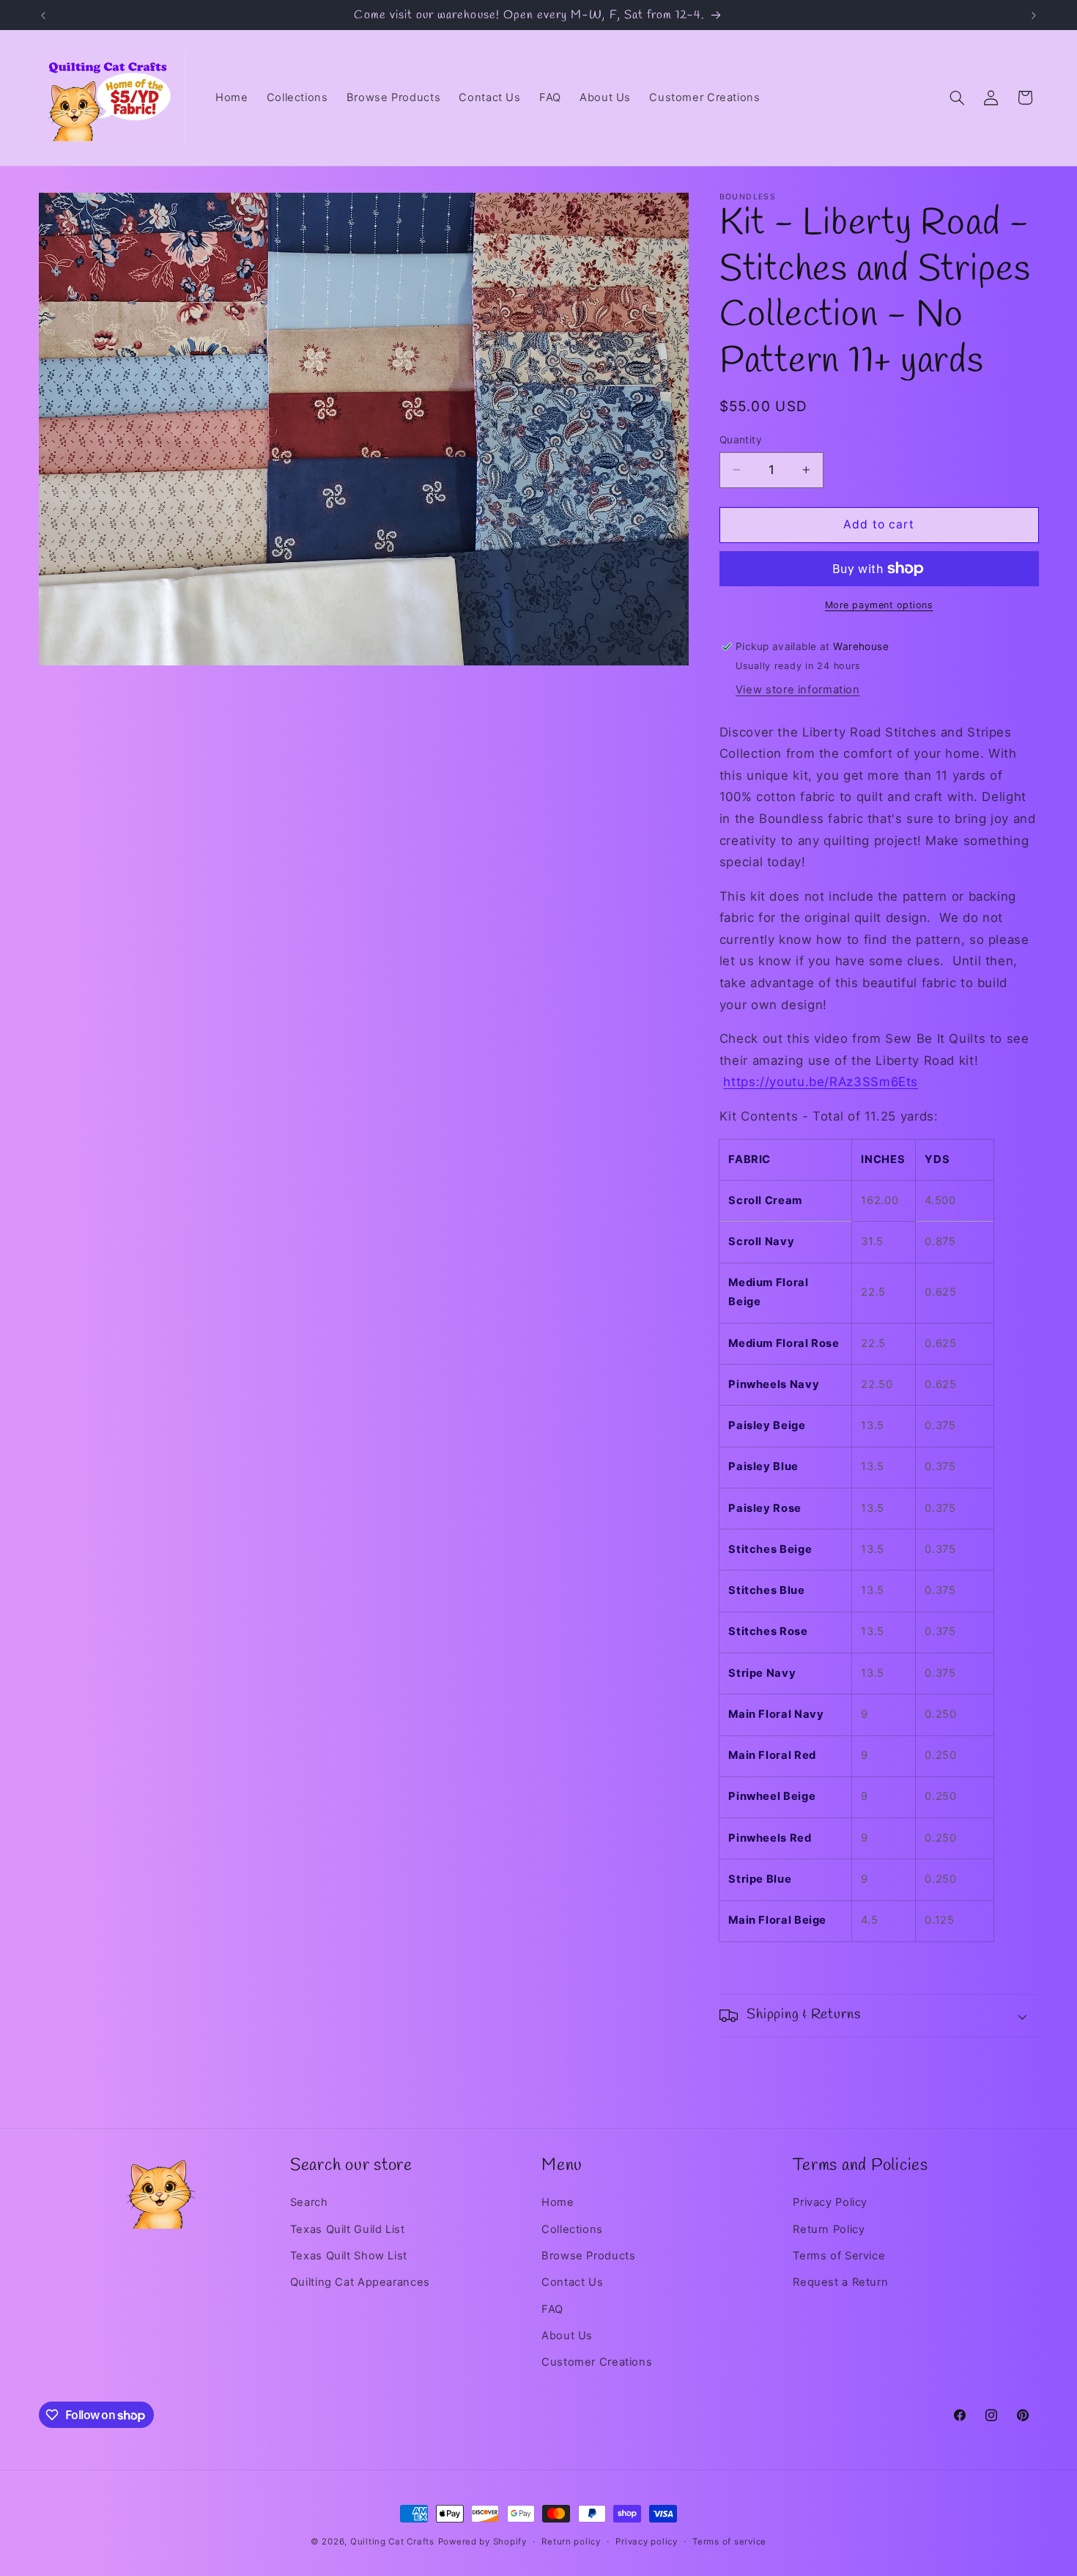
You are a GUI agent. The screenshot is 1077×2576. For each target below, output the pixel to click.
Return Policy (829, 2229)
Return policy (571, 2542)
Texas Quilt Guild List (348, 2229)
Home (558, 2202)
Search (309, 2202)
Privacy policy (646, 2542)
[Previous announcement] (43, 15)
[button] (957, 97)
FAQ (552, 2309)
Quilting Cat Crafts (392, 2542)
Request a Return (840, 2283)
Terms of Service (839, 2256)
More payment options (879, 605)
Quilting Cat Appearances (360, 2283)
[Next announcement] (1034, 15)
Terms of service (729, 2542)
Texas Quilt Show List (349, 2256)
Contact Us (572, 2283)
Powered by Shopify (482, 2542)
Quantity (741, 440)
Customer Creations (597, 2363)
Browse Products (588, 2256)
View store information (798, 690)
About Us (567, 2336)
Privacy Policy (830, 2202)
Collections (572, 2229)
